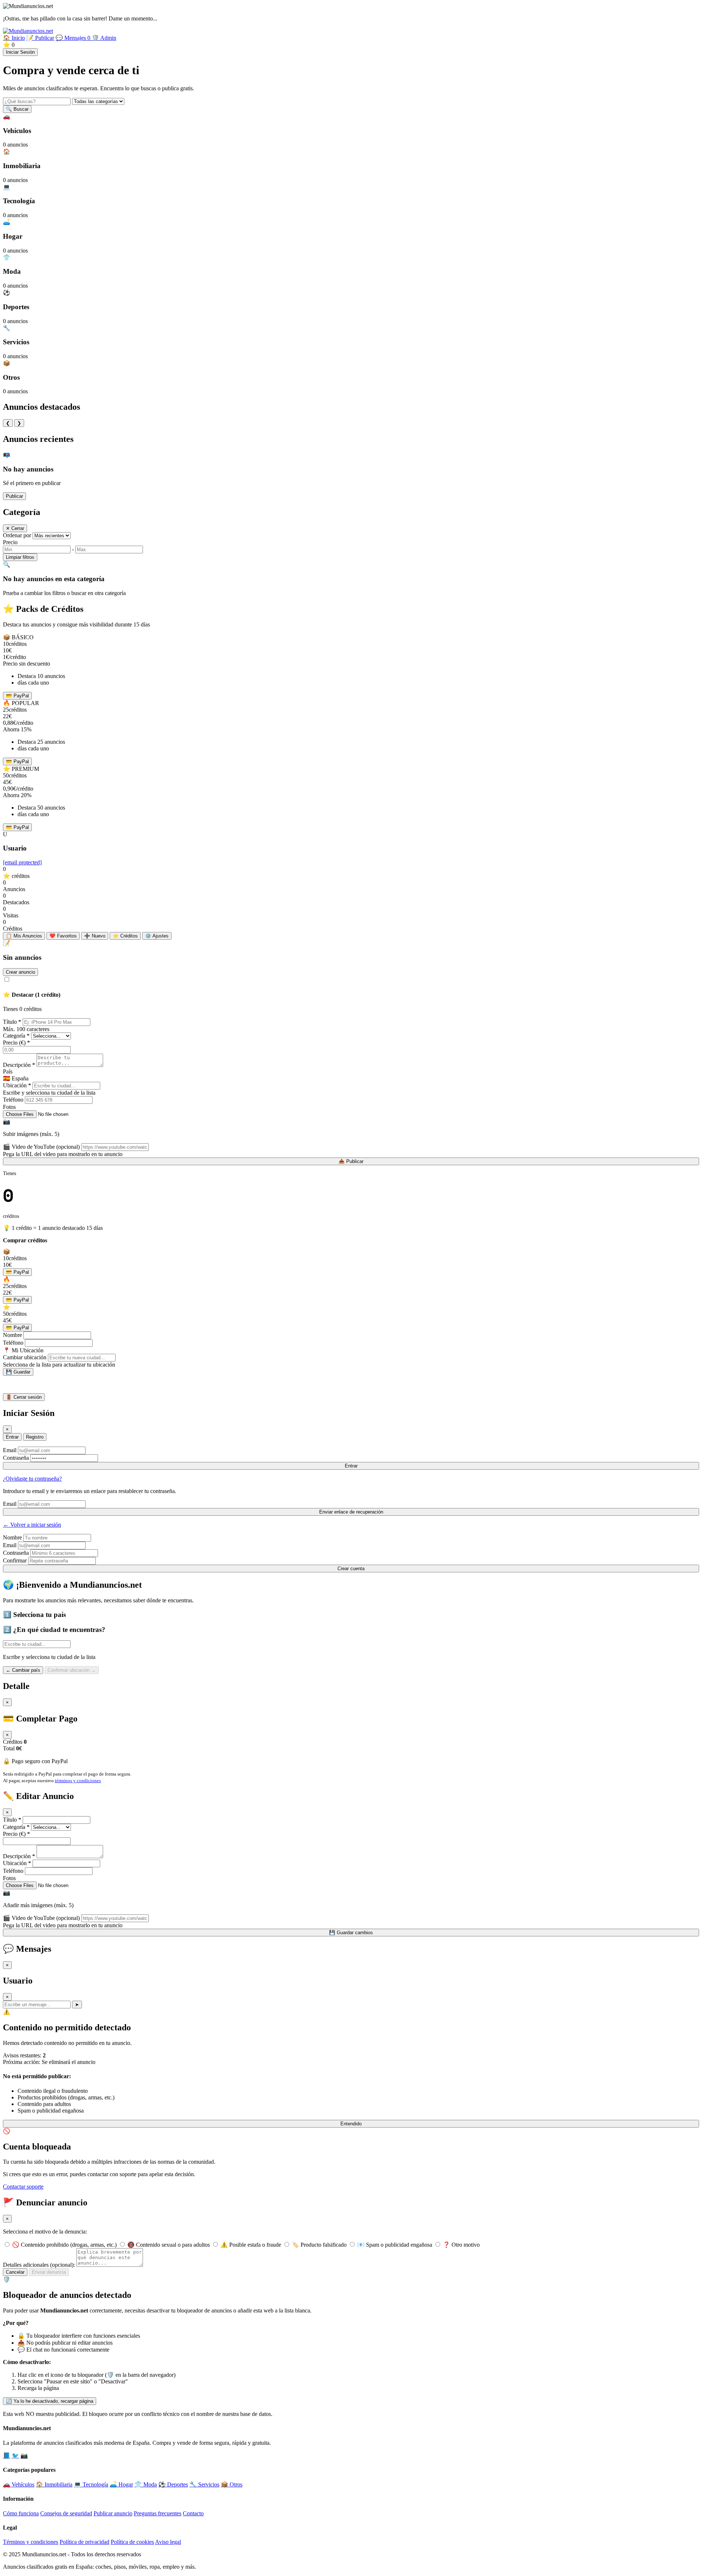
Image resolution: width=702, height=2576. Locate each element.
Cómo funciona (21, 2513)
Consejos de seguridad (66, 2513)
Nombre (12, 1335)
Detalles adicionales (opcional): (39, 2265)
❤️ (63, 936)
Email (10, 1450)
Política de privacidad (84, 2542)
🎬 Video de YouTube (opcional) (41, 1147)
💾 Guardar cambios (351, 1933)
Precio (10, 542)
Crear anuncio (20, 972)
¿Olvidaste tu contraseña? (32, 1479)
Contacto (193, 2513)
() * (16, 1043)
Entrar (12, 1437)
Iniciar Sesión (20, 52)
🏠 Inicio (14, 38)
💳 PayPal (17, 696)
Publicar (14, 496)
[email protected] (22, 862)
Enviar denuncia (49, 2272)
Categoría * (16, 1036)
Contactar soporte (23, 2187)
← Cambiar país (23, 1670)
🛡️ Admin (104, 38)
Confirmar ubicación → (72, 1670)
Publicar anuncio (113, 2513)
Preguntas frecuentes (158, 2513)
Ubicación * (17, 1085)
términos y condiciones (78, 1781)
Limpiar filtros (20, 557)
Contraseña (16, 1458)
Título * (12, 1022)
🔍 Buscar (17, 109)
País (8, 1071)
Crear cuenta (351, 1569)
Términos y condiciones (31, 2542)
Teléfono (13, 1100)
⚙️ (157, 936)
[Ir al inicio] (28, 31)
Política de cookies (132, 2542)
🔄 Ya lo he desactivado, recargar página (50, 2401)
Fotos (9, 1107)
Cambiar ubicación (25, 1357)
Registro (35, 1437)
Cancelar (15, 2272)
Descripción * (19, 1065)
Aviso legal (168, 2542)
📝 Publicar (40, 38)
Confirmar (15, 1560)
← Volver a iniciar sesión (32, 1525)
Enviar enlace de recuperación (351, 1512)
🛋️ (121, 2484)
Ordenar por (17, 535)
